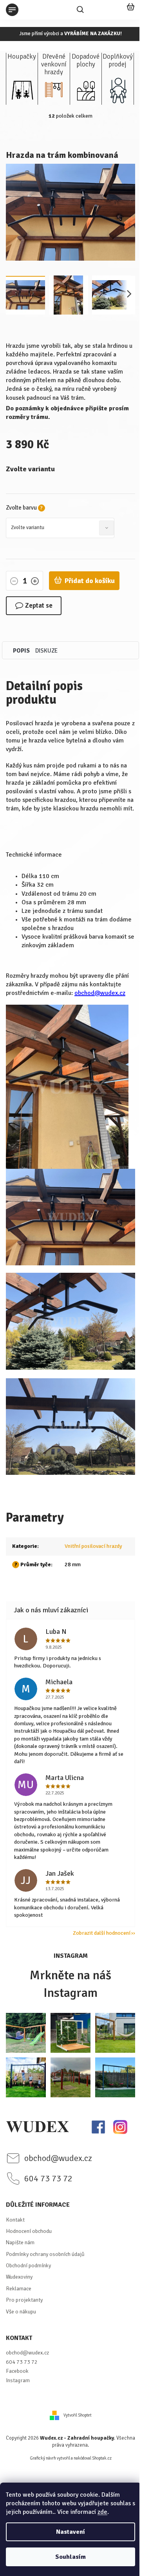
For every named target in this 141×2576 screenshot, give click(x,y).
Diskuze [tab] (46, 651)
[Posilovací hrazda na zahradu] (70, 1426)
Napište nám (20, 2242)
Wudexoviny (19, 2277)
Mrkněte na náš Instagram (70, 1984)
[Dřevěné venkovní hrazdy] (54, 90)
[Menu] (12, 10)
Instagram (18, 2380)
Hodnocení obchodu (29, 2231)
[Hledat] (80, 10)
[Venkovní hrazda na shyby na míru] (67, 1086)
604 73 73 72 (22, 2362)
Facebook (17, 2371)
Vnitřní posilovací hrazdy (93, 1546)
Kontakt (15, 2220)
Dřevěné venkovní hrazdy (54, 62)
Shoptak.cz (102, 2458)
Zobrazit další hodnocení (102, 1933)
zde (102, 2512)
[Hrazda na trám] (70, 1216)
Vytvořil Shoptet (78, 2415)
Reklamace (19, 2289)
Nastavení (70, 2532)
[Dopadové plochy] (86, 90)
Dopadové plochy (86, 61)
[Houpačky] (22, 90)
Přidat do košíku (90, 581)
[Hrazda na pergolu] (70, 1321)
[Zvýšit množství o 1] (35, 582)
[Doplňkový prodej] (118, 90)
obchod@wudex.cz (100, 993)
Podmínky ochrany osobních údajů (45, 2254)
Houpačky (22, 57)
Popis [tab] (21, 651)
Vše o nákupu (21, 2312)
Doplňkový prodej (118, 61)
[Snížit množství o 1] (14, 582)
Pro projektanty (24, 2300)
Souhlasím (70, 2557)
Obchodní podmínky (28, 2266)
